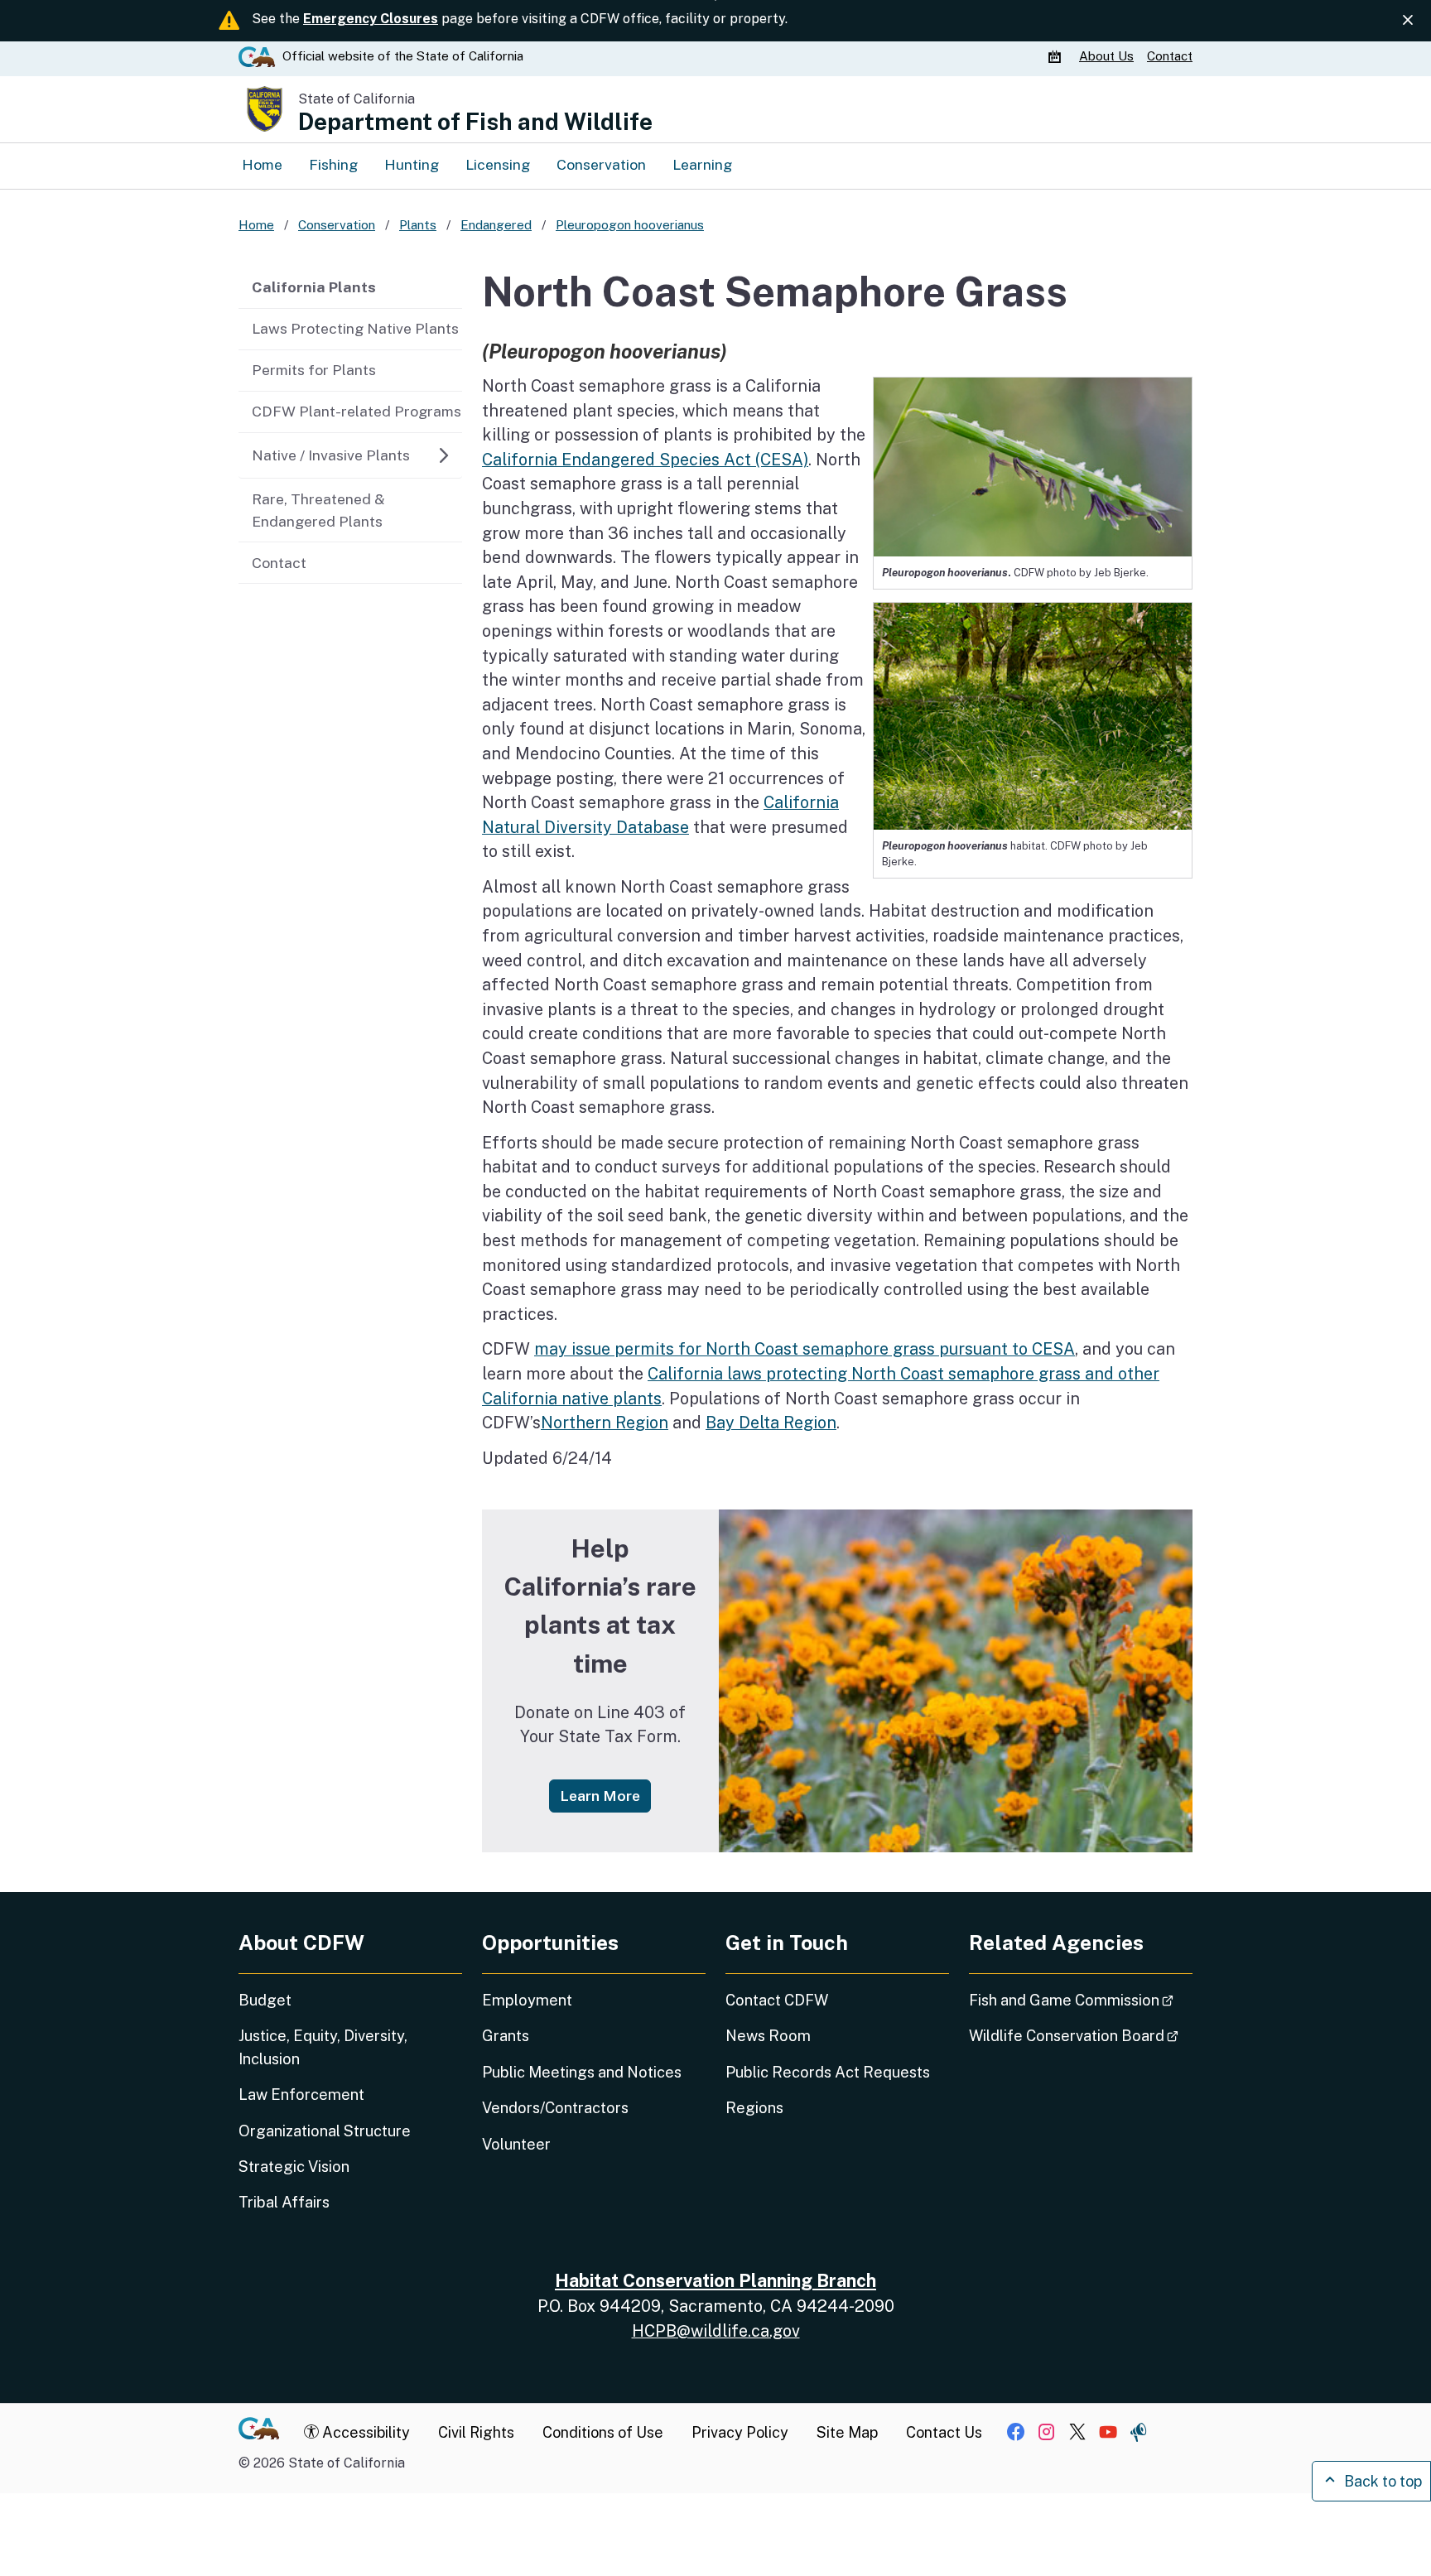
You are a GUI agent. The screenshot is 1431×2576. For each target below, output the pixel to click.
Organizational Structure (325, 2131)
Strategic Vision (294, 2167)
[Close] (1408, 20)
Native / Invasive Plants (331, 455)
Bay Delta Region (771, 1422)
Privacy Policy (740, 2432)
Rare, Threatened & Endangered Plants (318, 510)
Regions (754, 2108)
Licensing (498, 164)
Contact (1170, 56)
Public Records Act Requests (828, 2072)
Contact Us (944, 2432)
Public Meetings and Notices (582, 2072)
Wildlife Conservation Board (1081, 2035)
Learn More (605, 1795)
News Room (768, 2036)
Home (262, 164)
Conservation (601, 164)
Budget (265, 2000)
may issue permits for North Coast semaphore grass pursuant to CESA (805, 1348)
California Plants (314, 287)
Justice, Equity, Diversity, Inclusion (323, 2047)
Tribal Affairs (284, 2202)
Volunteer (516, 2144)
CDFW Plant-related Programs (357, 411)
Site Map (847, 2432)
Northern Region (605, 1422)
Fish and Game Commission (1081, 2000)
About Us (1106, 56)
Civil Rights (476, 2432)
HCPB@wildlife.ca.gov (716, 2330)
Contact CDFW (777, 2000)
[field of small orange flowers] (956, 1681)
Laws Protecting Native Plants (355, 328)
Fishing (333, 164)
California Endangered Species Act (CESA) (645, 459)
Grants (506, 2036)
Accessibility (364, 2432)
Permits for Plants (314, 370)
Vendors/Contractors (555, 2108)
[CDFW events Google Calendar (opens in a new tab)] (1057, 56)
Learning (702, 164)
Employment (527, 2000)
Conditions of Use (603, 2432)
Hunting (412, 164)
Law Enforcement (301, 2095)
